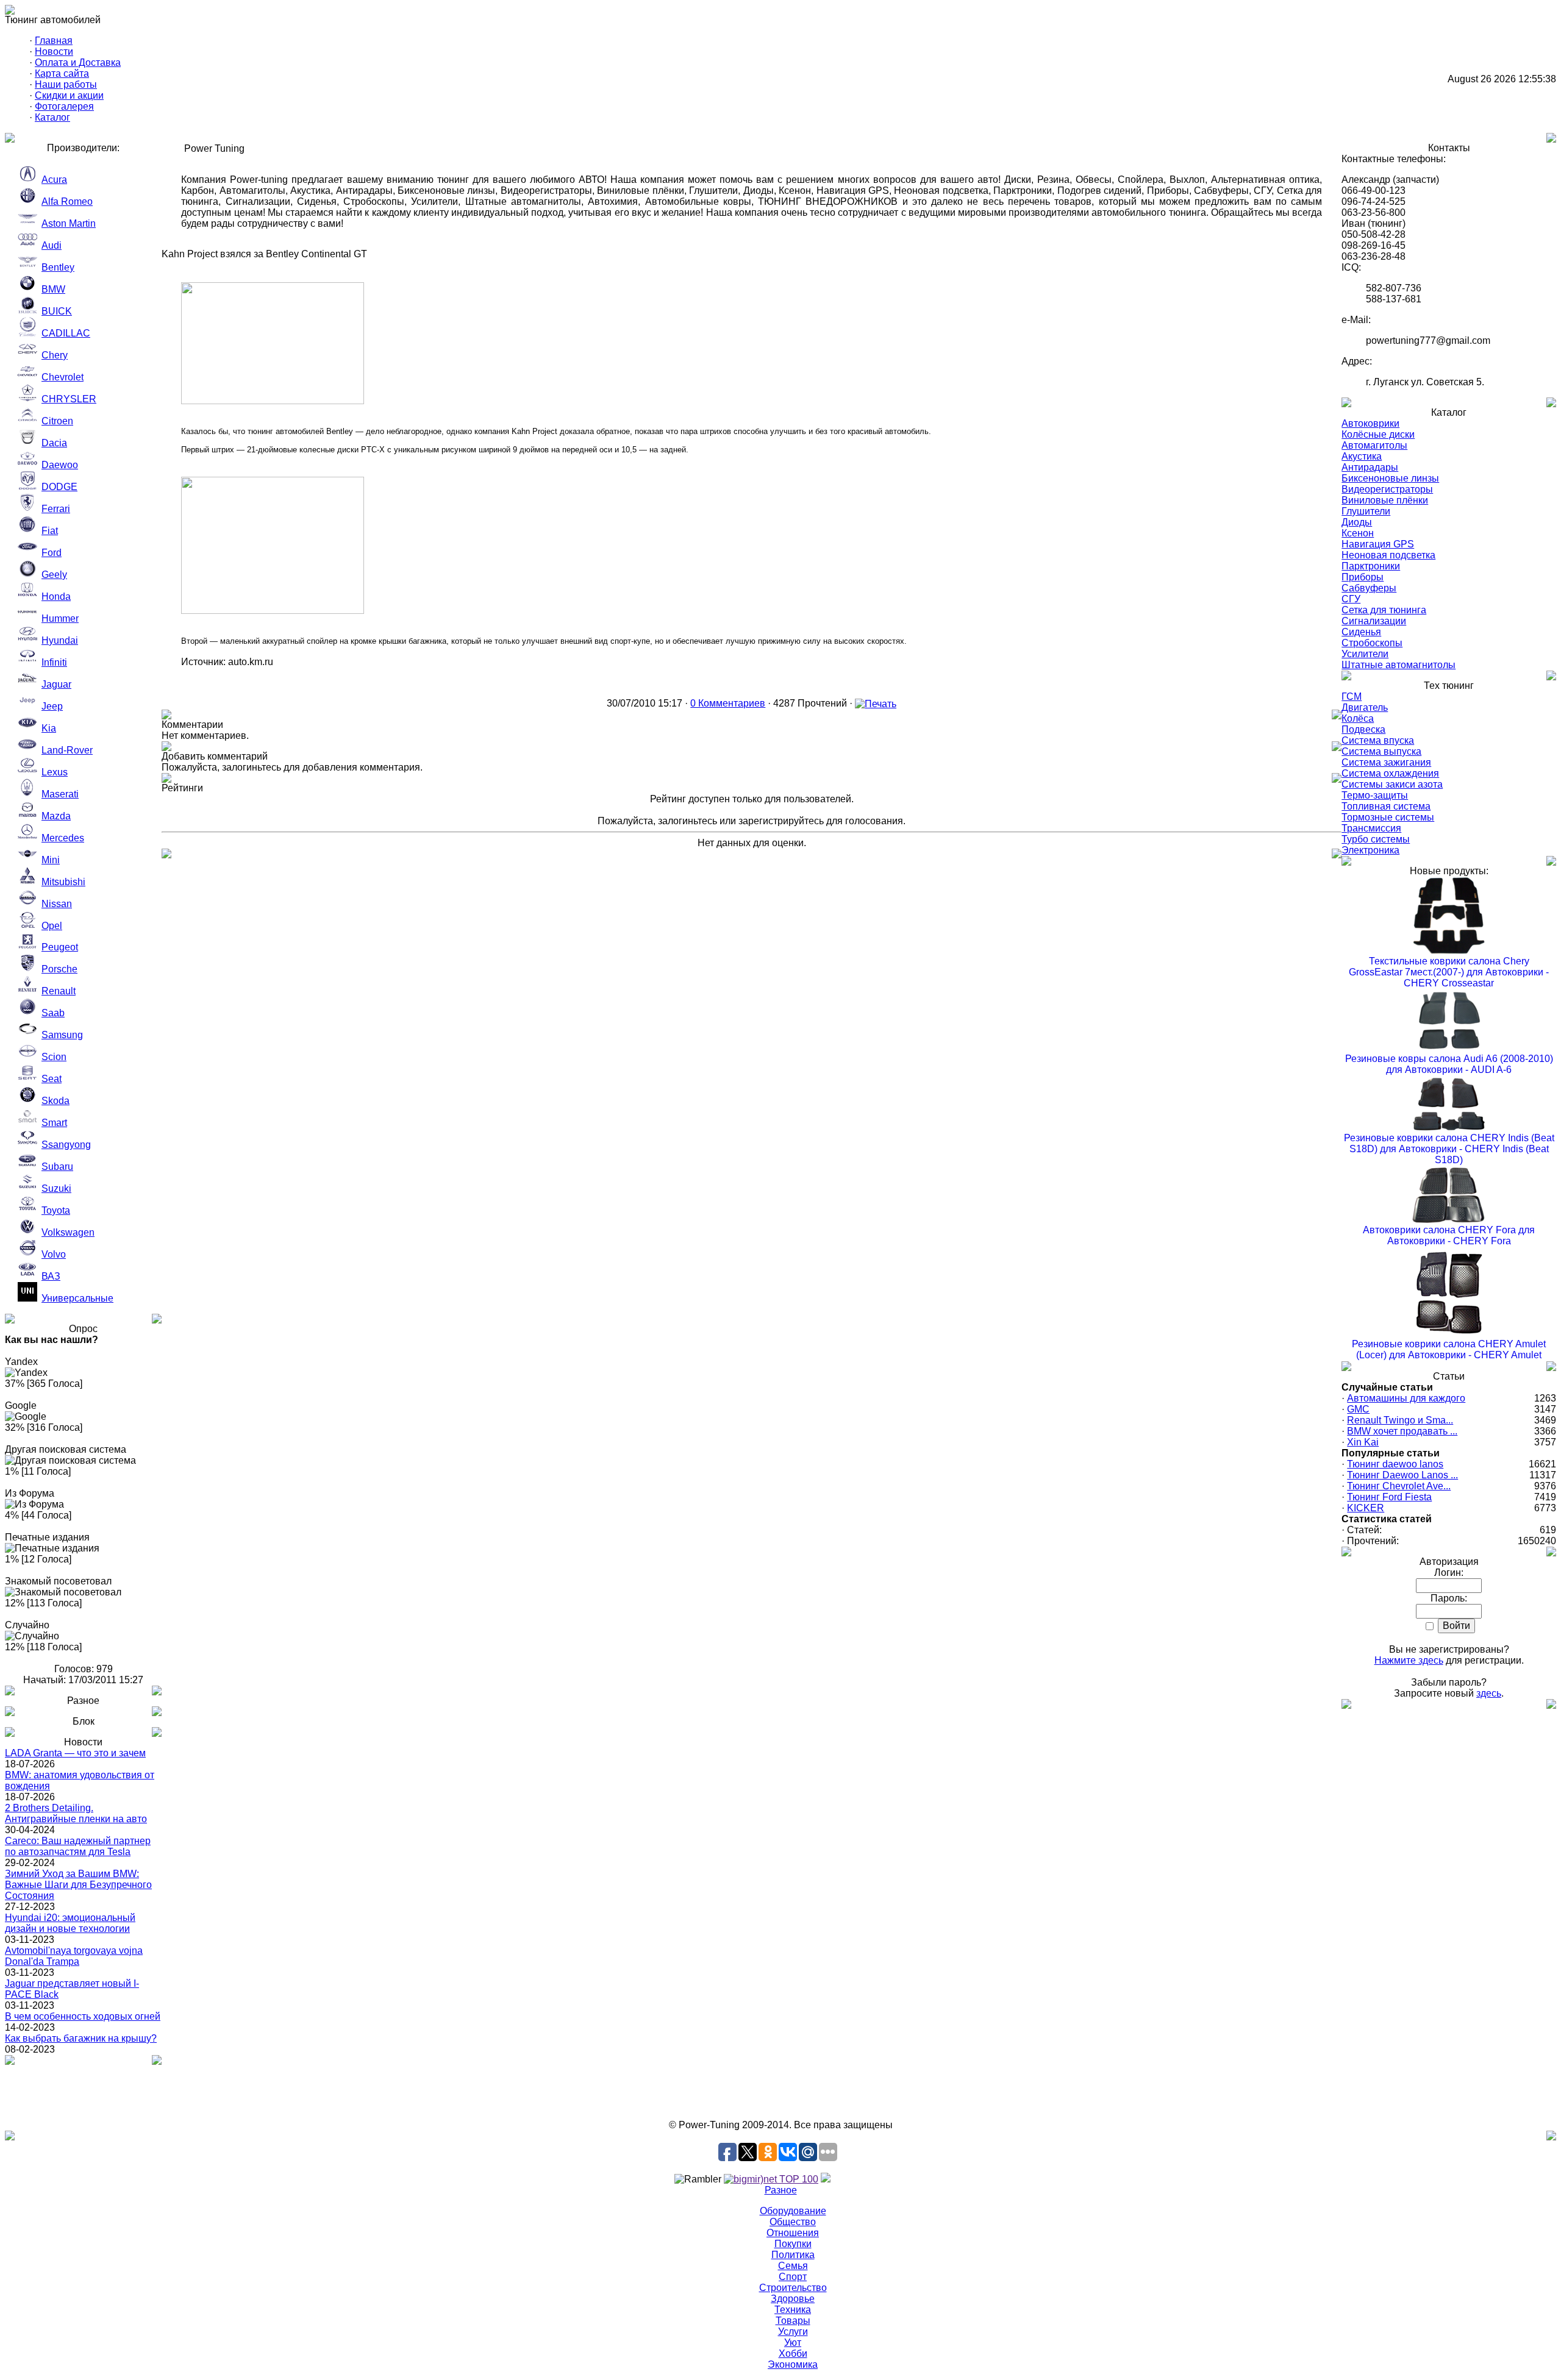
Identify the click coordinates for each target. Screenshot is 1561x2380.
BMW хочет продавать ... (1402, 1431)
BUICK (57, 311)
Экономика (793, 2364)
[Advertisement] (780, 2092)
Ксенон (1358, 533)
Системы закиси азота (1392, 784)
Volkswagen (68, 1232)
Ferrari (56, 509)
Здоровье (793, 2299)
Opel (52, 926)
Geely (54, 575)
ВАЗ (51, 1276)
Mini (51, 860)
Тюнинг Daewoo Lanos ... (1402, 1475)
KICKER (1366, 1508)
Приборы (1363, 577)
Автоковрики (1370, 423)
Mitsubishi (63, 882)
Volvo (54, 1254)
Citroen (57, 421)
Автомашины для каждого (1406, 1398)
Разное (781, 2190)
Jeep (52, 706)
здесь (1489, 1693)
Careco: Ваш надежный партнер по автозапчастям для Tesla (78, 1846)
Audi (52, 245)
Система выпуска (1381, 751)
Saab (53, 1013)
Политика (793, 2255)
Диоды (1357, 522)
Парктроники (1371, 566)
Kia (49, 728)
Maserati (60, 794)
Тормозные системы (1388, 817)
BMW (53, 289)
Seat (52, 1079)
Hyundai (60, 640)
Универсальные (77, 1298)
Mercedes (63, 838)
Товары (793, 2321)
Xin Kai (1363, 1442)
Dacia (54, 443)
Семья (793, 2266)
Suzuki (56, 1188)
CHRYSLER (69, 399)
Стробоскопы (1372, 643)
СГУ (1351, 599)
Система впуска (1378, 740)
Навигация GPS (1378, 544)
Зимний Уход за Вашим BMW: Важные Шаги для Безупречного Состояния (78, 1885)
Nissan (57, 904)
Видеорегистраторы (1387, 489)
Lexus (55, 772)
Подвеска (1363, 729)
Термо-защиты (1375, 795)
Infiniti (54, 662)
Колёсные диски (1378, 434)
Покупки (793, 2244)
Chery (55, 355)
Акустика (1362, 456)
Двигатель (1365, 707)
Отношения (793, 2233)
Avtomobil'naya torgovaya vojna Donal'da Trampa (74, 1956)
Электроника (1370, 850)
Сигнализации (1374, 621)
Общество (793, 2222)
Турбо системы (1376, 839)
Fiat (50, 531)
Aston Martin (69, 223)
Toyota (56, 1210)
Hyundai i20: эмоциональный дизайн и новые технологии (70, 1923)
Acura (54, 180)
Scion (54, 1057)
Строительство (793, 2288)
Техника (793, 2310)
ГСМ (1352, 697)
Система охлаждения (1390, 773)
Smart (54, 1123)
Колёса (1358, 718)
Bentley (58, 267)
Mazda (56, 816)
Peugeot (60, 947)
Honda (56, 597)
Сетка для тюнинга (1384, 610)
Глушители (1366, 511)
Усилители (1365, 654)
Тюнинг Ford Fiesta (1389, 1497)
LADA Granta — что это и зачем (75, 1753)
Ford (52, 553)
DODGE (59, 487)
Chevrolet (63, 377)
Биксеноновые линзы (1390, 478)
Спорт (793, 2277)
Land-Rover (67, 750)
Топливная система (1386, 806)
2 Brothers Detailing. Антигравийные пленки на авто (76, 1813)
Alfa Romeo (67, 201)
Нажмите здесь (1409, 1660)
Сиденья (1361, 632)
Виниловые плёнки (1385, 500)
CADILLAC (66, 333)
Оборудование (793, 2211)
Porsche (59, 969)
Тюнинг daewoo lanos (1395, 1464)
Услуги (793, 2332)
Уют (793, 2343)
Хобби (793, 2353)
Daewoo (60, 465)
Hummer (60, 618)
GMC (1358, 1409)
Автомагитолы (1374, 445)
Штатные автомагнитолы (1398, 665)
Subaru (57, 1167)
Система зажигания (1386, 762)
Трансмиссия (1371, 828)
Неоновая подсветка (1388, 555)
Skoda (55, 1101)
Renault (59, 991)
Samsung (62, 1035)
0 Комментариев (728, 703)
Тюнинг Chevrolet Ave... (1399, 1486)
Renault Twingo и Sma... (1400, 1420)
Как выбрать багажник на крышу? (81, 2038)
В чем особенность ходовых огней (83, 2016)
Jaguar (56, 684)
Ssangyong (66, 1145)
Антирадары (1370, 467)
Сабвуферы (1369, 588)
